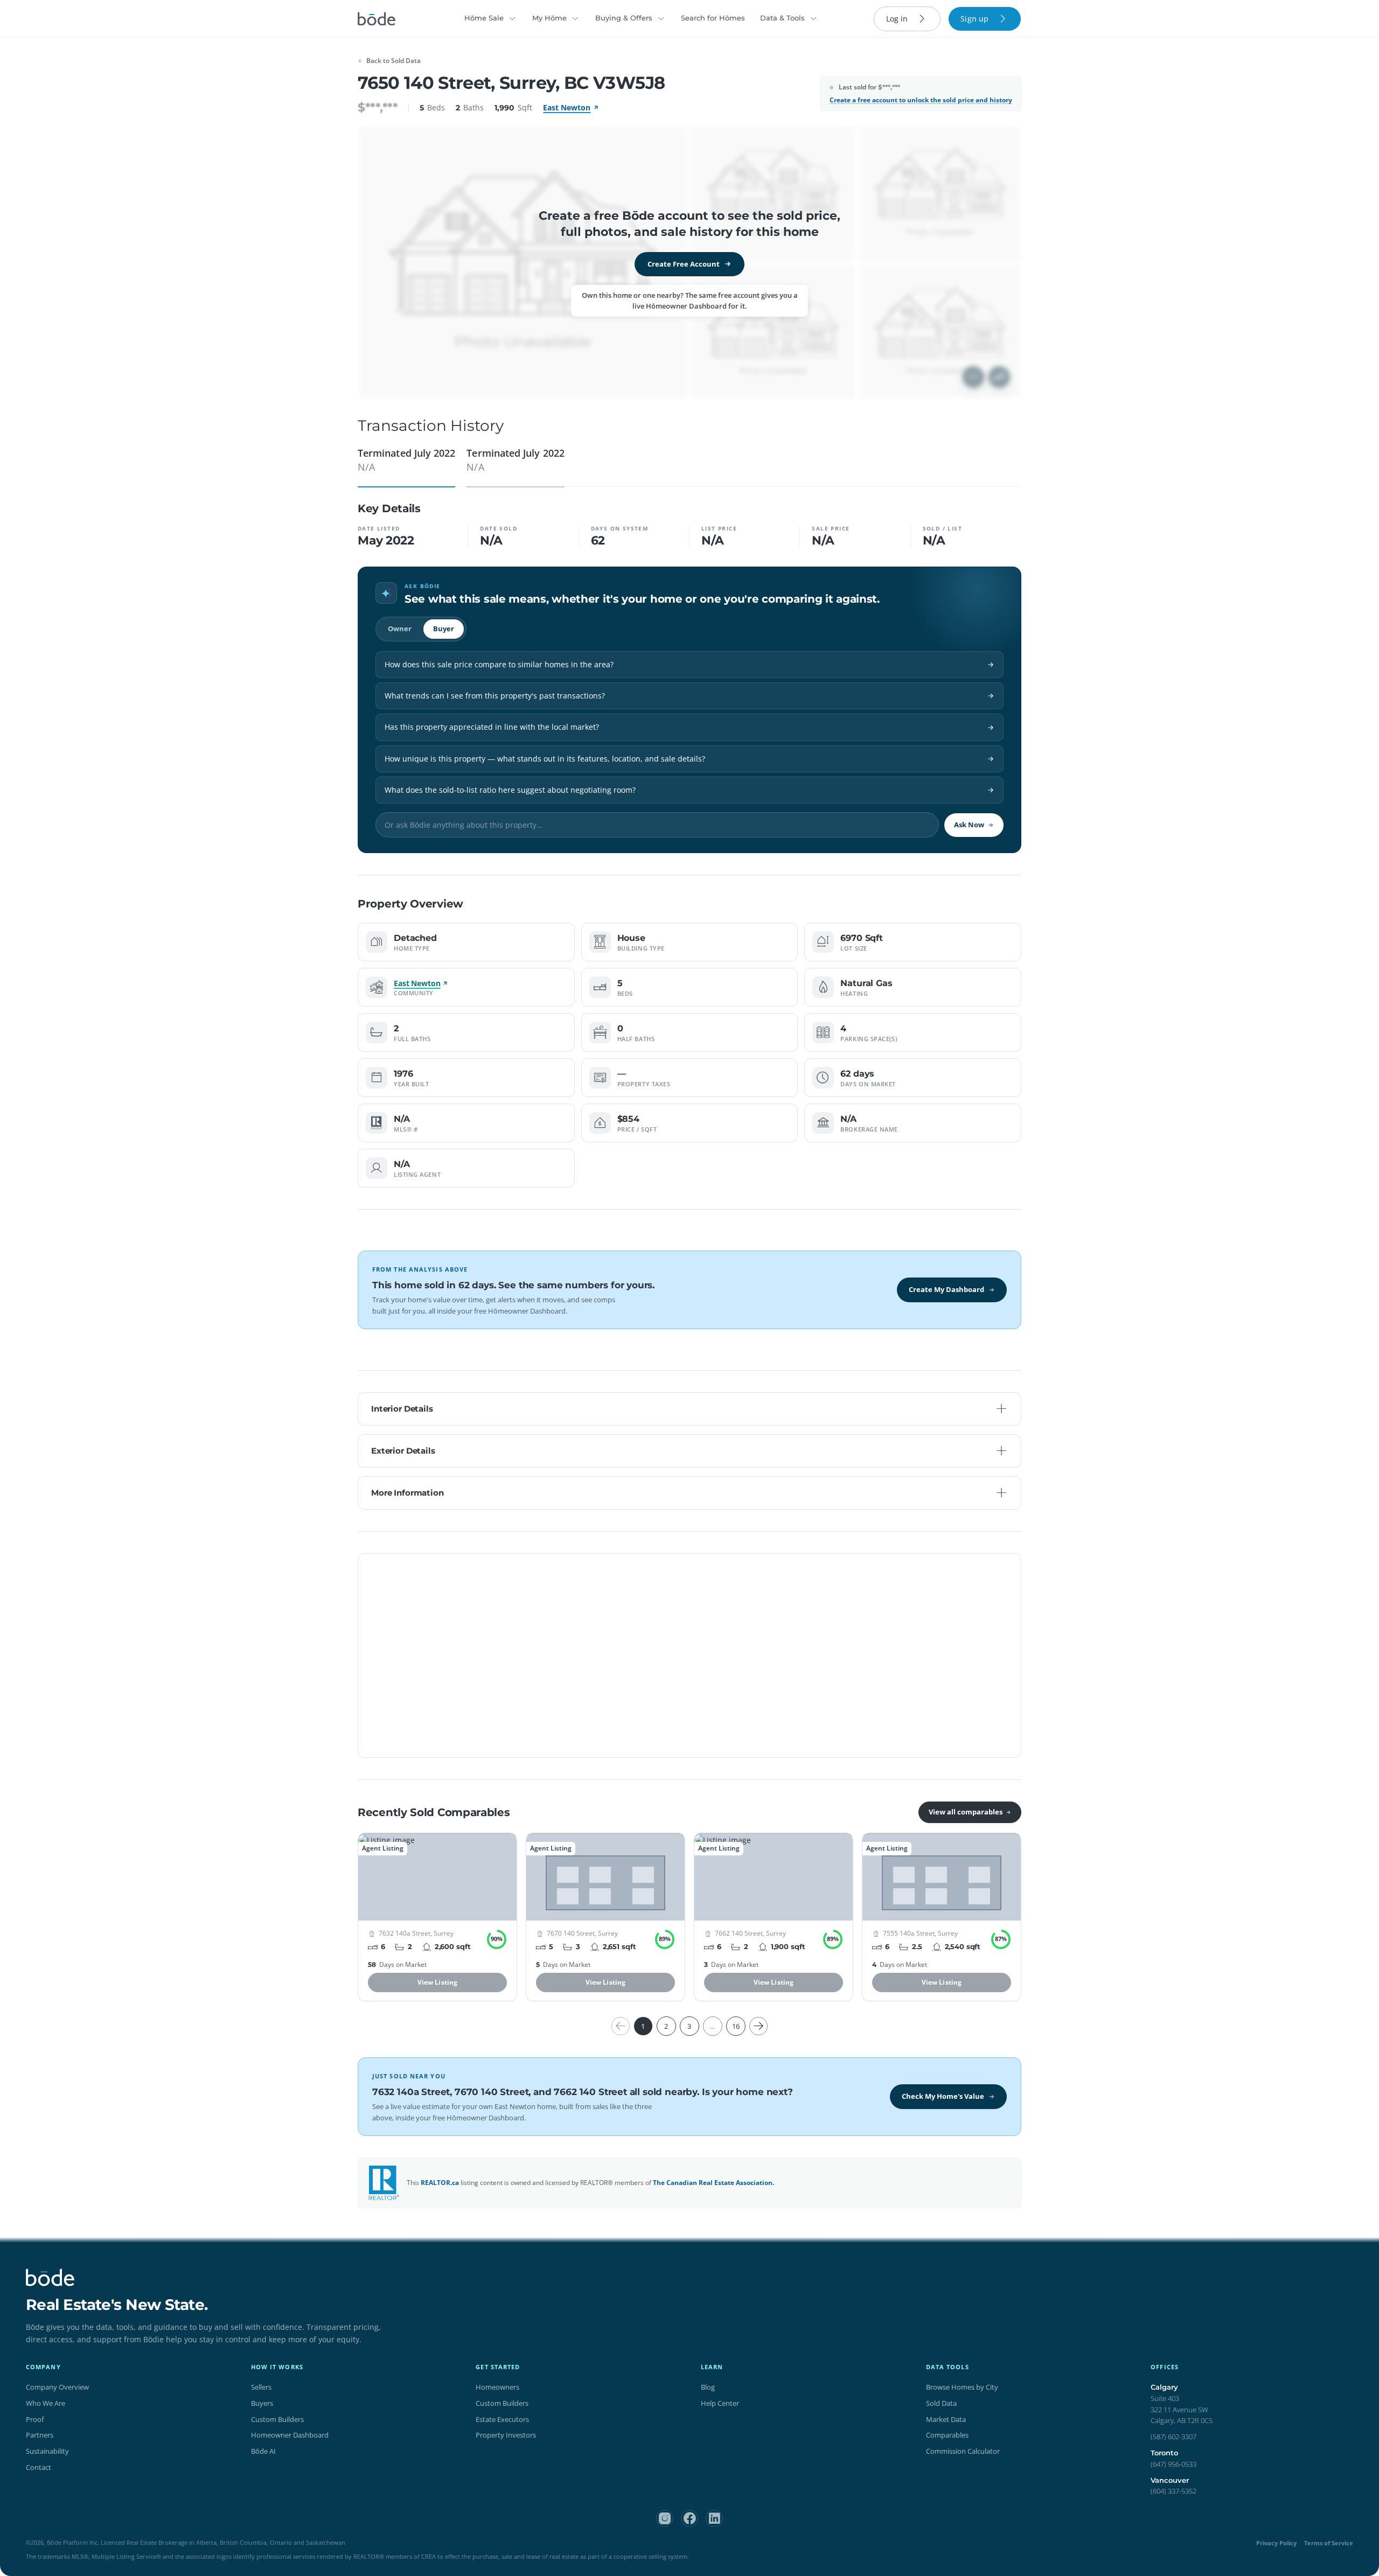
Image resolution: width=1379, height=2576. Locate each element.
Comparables (947, 2435)
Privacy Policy (1276, 2543)
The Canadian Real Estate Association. (713, 2183)
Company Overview (57, 2387)
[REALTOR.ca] (384, 2183)
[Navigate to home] (377, 19)
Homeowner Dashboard (290, 2435)
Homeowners (497, 2387)
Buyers (262, 2403)
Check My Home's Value (943, 2096)
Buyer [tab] (444, 629)
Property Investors (506, 2435)
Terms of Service (1329, 2543)
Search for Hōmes (713, 18)
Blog (708, 2387)
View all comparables (966, 1812)
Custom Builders (277, 2419)
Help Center (720, 2403)
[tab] (406, 464)
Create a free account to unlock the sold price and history (921, 100)
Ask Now (969, 825)
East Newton (567, 107)
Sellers (261, 2387)
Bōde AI (263, 2451)
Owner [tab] (400, 629)
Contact (39, 2467)
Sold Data (941, 2403)
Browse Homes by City (962, 2387)
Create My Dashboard (946, 1289)
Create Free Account (684, 264)
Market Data (946, 2419)
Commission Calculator (963, 2451)
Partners (40, 2435)
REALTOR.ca (440, 2183)
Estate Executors (502, 2419)
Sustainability (47, 2451)
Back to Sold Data (393, 61)
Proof (35, 2419)
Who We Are (46, 2403)
